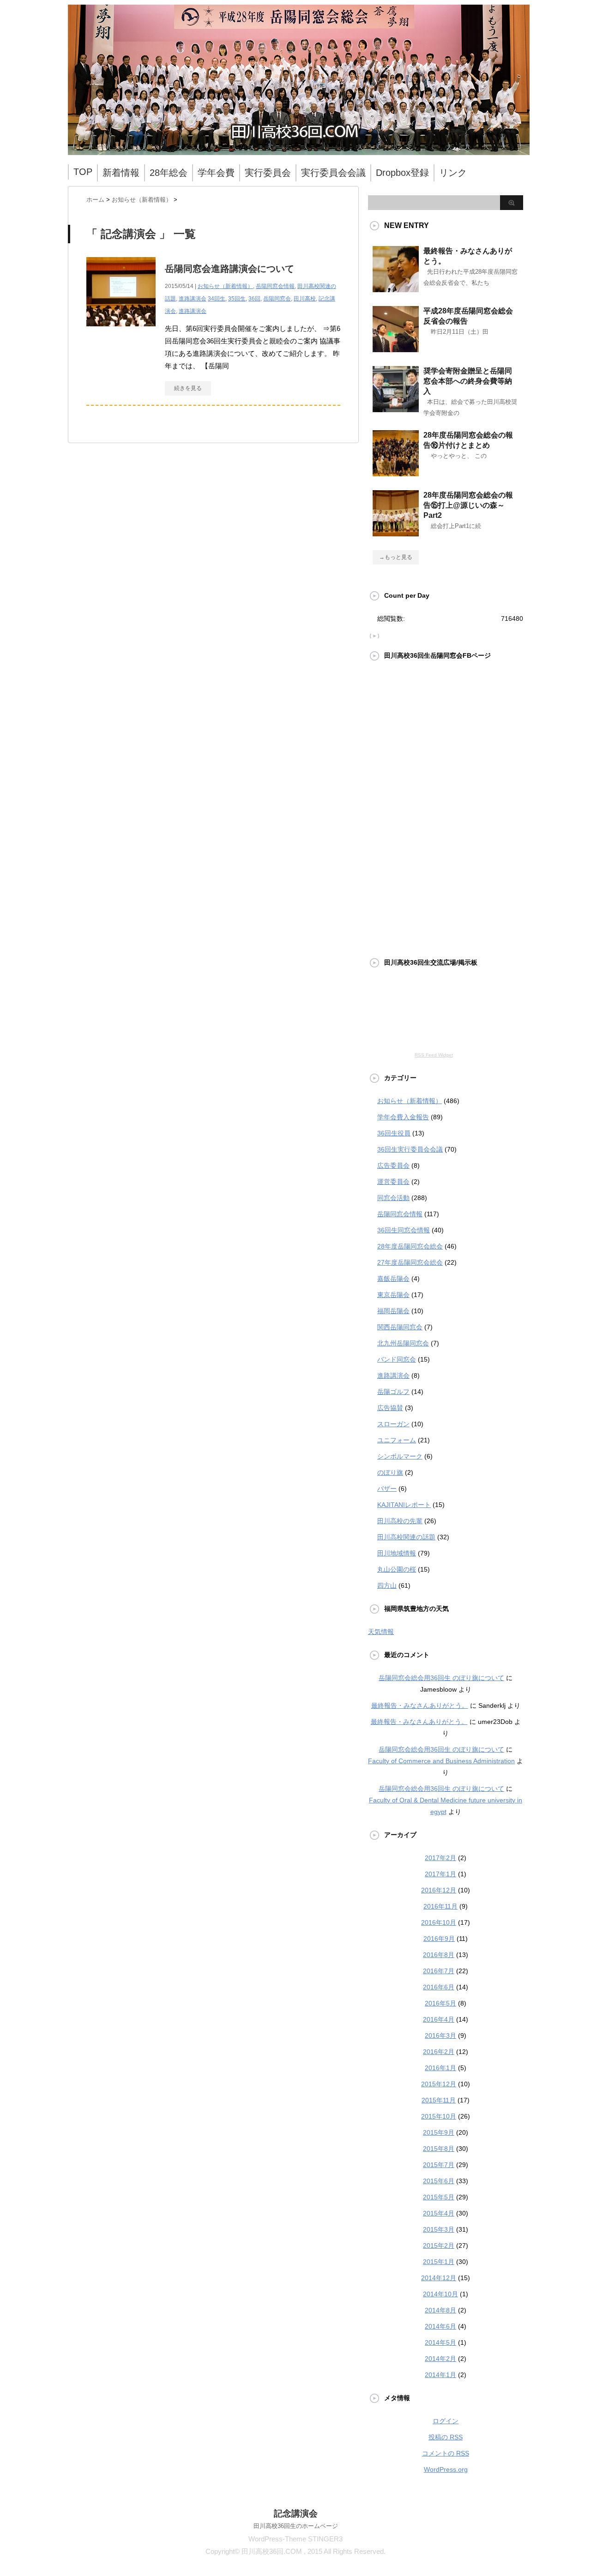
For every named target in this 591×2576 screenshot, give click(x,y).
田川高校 (305, 299)
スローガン (393, 1424)
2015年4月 (439, 2213)
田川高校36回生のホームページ (296, 2526)
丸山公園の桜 (397, 1569)
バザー (387, 1489)
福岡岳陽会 (393, 1311)
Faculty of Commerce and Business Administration (441, 1761)
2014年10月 (440, 2294)
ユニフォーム (397, 1440)
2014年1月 (440, 2375)
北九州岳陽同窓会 (403, 1343)
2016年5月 (440, 2003)
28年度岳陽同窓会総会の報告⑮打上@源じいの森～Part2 (468, 505)
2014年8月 (440, 2310)
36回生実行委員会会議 (410, 1149)
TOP (83, 172)
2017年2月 (440, 1858)
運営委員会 (393, 1182)
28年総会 (169, 173)
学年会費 (216, 173)
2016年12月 (439, 1890)
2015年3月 (439, 2229)
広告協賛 (390, 1408)
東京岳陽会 (393, 1295)
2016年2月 (439, 2052)
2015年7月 (439, 2165)
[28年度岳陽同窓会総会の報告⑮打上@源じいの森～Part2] (396, 533)
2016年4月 (439, 2019)
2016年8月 (439, 1955)
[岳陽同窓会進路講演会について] (121, 331)
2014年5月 (440, 2342)
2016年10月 (439, 1922)
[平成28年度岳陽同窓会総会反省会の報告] (396, 348)
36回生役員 (394, 1133)
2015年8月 (439, 2149)
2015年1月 (439, 2262)
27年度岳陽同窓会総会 (410, 1262)
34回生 (217, 299)
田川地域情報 (397, 1553)
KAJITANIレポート (404, 1505)
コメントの (446, 2453)
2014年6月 (440, 2326)
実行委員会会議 (333, 173)
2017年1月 (440, 1874)
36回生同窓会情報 (404, 1230)
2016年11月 (440, 1906)
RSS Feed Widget (434, 1055)
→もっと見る (396, 557)
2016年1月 (440, 2068)
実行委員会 (268, 173)
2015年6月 (439, 2181)
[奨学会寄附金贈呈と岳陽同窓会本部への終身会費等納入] (396, 408)
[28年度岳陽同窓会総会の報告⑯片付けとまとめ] (396, 473)
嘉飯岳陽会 (393, 1279)
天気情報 (381, 1632)
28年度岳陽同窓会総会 (410, 1246)
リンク (453, 173)
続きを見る (188, 388)
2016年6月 (439, 1987)
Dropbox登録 (402, 173)
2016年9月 (439, 1939)
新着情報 (121, 173)
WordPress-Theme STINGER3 (295, 2539)
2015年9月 (439, 2132)
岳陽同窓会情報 (275, 286)
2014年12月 (439, 2278)
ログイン (446, 2421)
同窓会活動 (393, 1198)
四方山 (387, 1585)
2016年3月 (440, 2036)
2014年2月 (440, 2359)
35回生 (237, 299)
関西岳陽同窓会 (400, 1327)
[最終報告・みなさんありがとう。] (396, 288)
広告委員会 (393, 1165)
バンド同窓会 (397, 1359)
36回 (254, 299)
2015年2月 (439, 2246)
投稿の (446, 2437)
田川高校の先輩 (400, 1521)
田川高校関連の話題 (406, 1537)
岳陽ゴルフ (393, 1392)
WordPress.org (446, 2469)
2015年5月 (439, 2197)
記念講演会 (296, 2513)
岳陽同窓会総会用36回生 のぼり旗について (441, 1678)
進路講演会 (193, 299)
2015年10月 (439, 2116)
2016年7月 (439, 1971)
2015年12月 (439, 2084)
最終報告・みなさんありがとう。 (420, 1705)
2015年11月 (439, 2100)
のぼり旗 (390, 1472)
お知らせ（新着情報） (225, 286)
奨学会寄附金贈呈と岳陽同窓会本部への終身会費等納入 (468, 381)
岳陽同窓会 (277, 299)
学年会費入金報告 (403, 1117)
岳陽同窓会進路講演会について (229, 269)
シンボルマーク (400, 1456)
